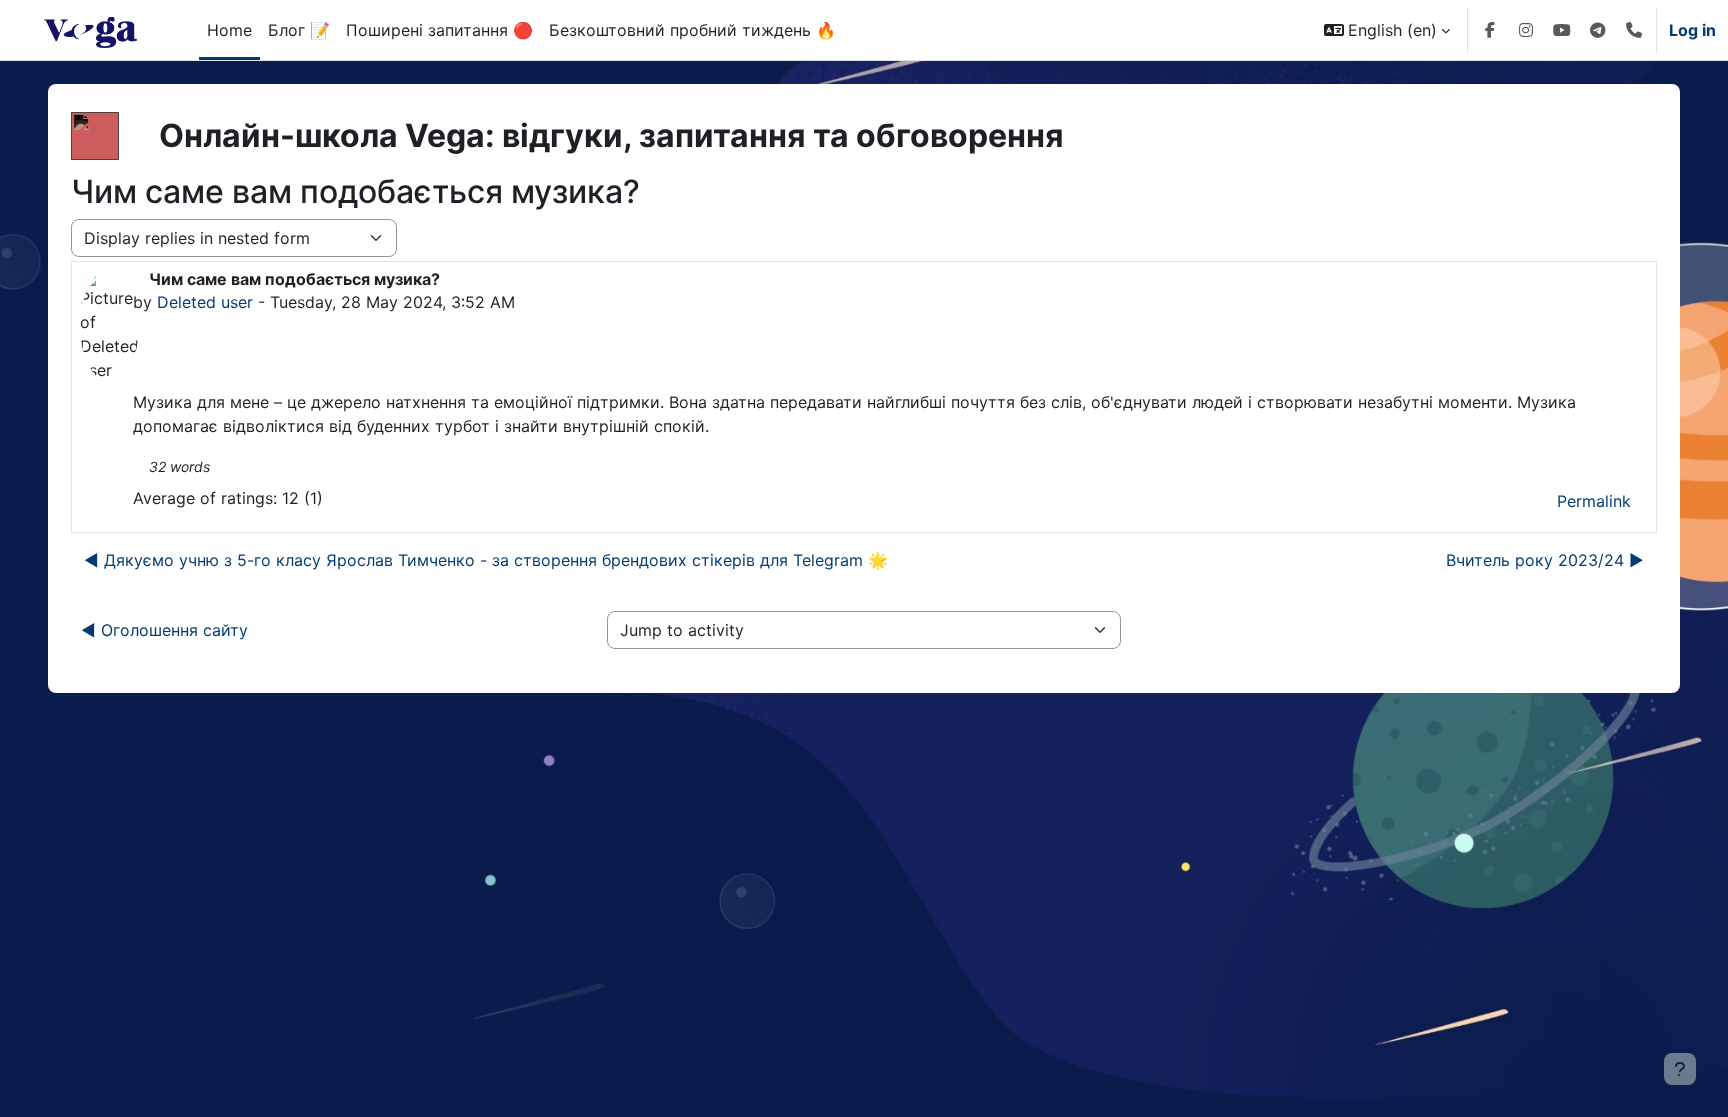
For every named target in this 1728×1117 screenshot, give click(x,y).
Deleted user (205, 302)
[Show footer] (1680, 1069)
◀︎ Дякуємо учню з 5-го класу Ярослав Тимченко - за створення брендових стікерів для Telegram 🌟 (486, 560)
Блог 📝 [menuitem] (299, 30)
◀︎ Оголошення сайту (164, 630)
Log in (1692, 30)
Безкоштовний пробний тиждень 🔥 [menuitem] (692, 30)
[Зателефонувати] (1634, 30)
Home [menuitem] (229, 30)
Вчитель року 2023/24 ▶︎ (1545, 560)
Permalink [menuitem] (1594, 501)
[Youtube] (1562, 30)
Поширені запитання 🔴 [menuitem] (439, 30)
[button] (1387, 30)
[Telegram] (1598, 30)
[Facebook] (1490, 30)
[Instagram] (1526, 30)
